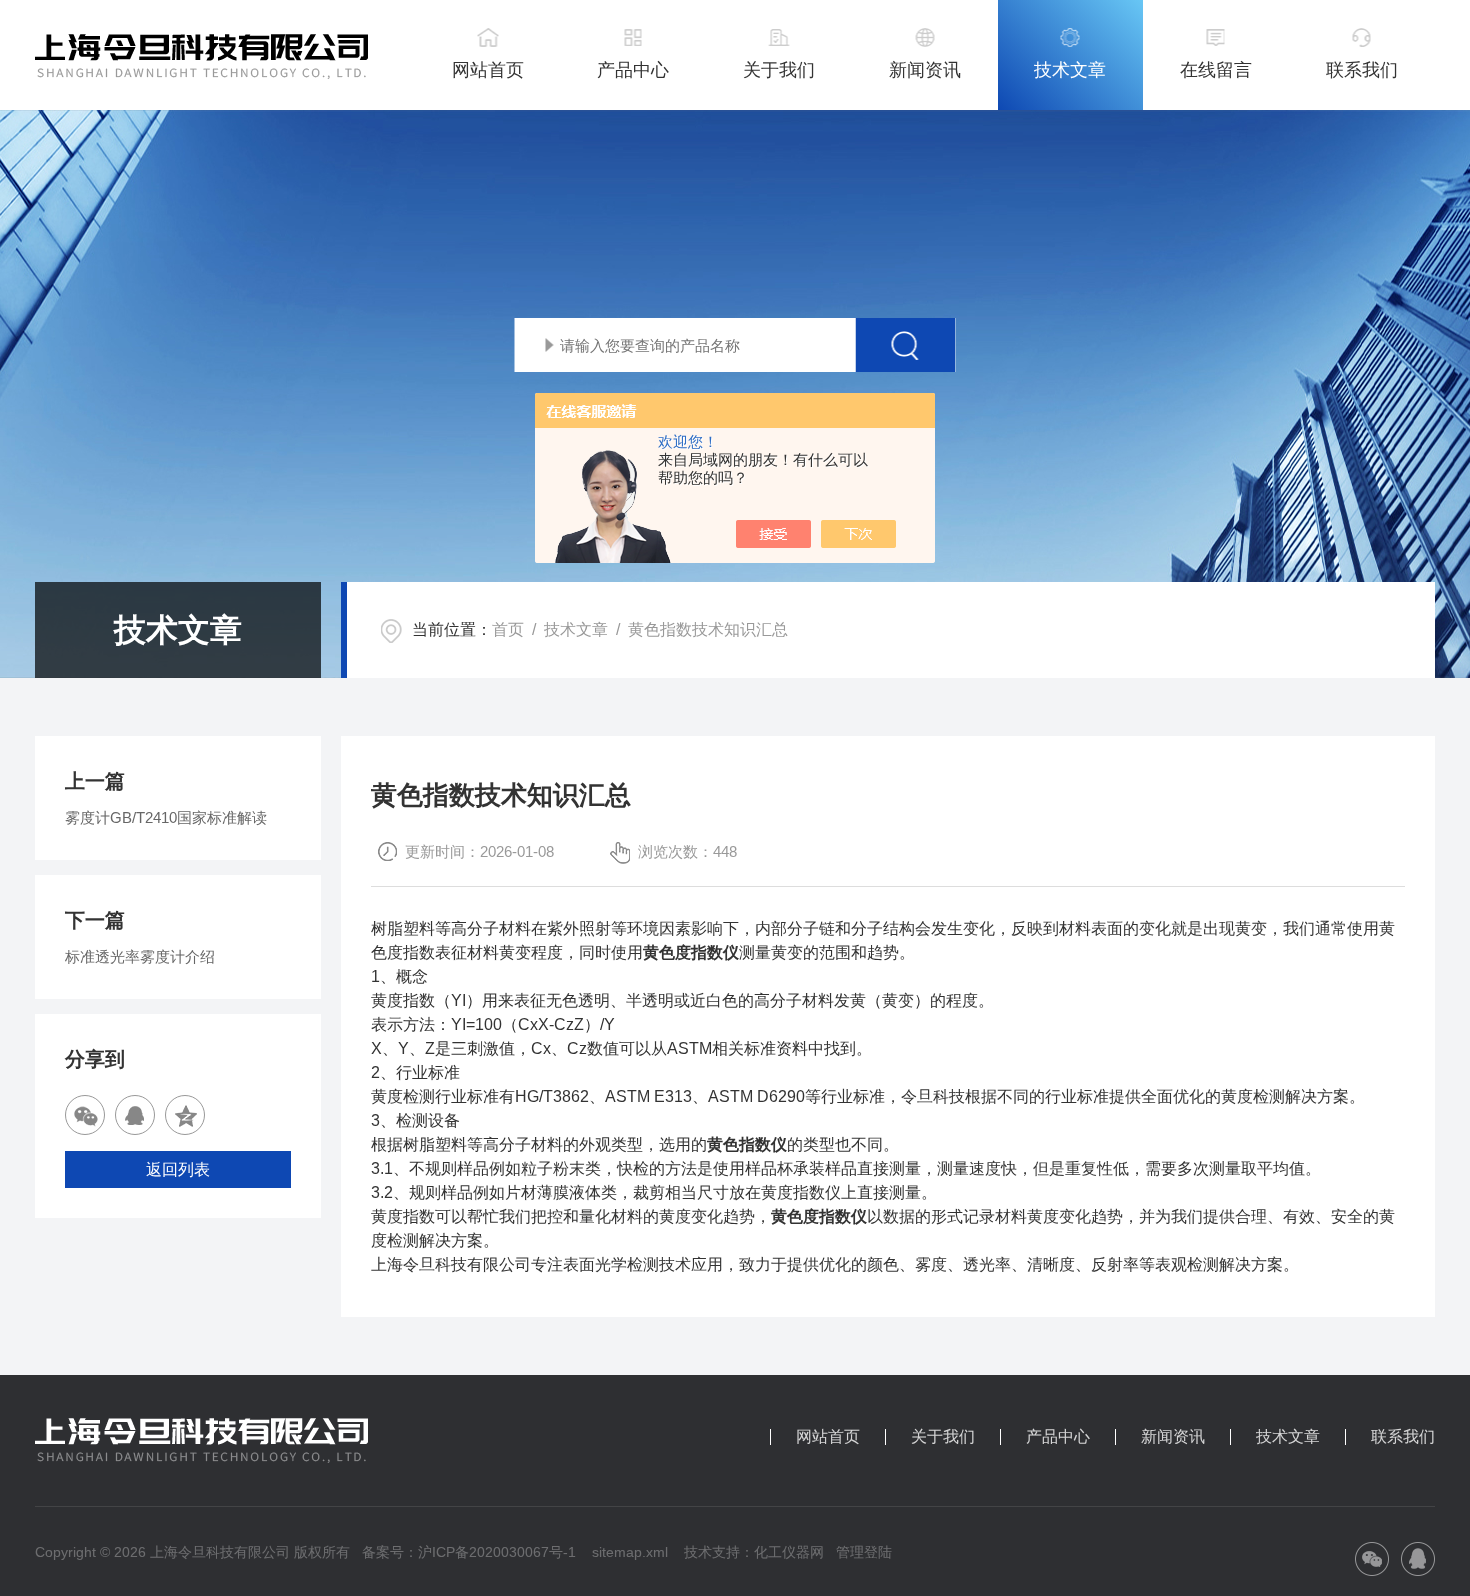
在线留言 (1216, 70)
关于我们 (779, 70)
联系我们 (1362, 70)
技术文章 (1070, 70)
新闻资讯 (925, 70)
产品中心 (633, 70)
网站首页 (488, 70)
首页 (508, 629)
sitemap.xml (630, 1552)
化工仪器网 (789, 1552)
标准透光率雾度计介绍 (140, 956)
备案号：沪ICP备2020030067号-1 (469, 1552)
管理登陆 (864, 1552)
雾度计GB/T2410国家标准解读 (166, 817)
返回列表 (178, 1169)
